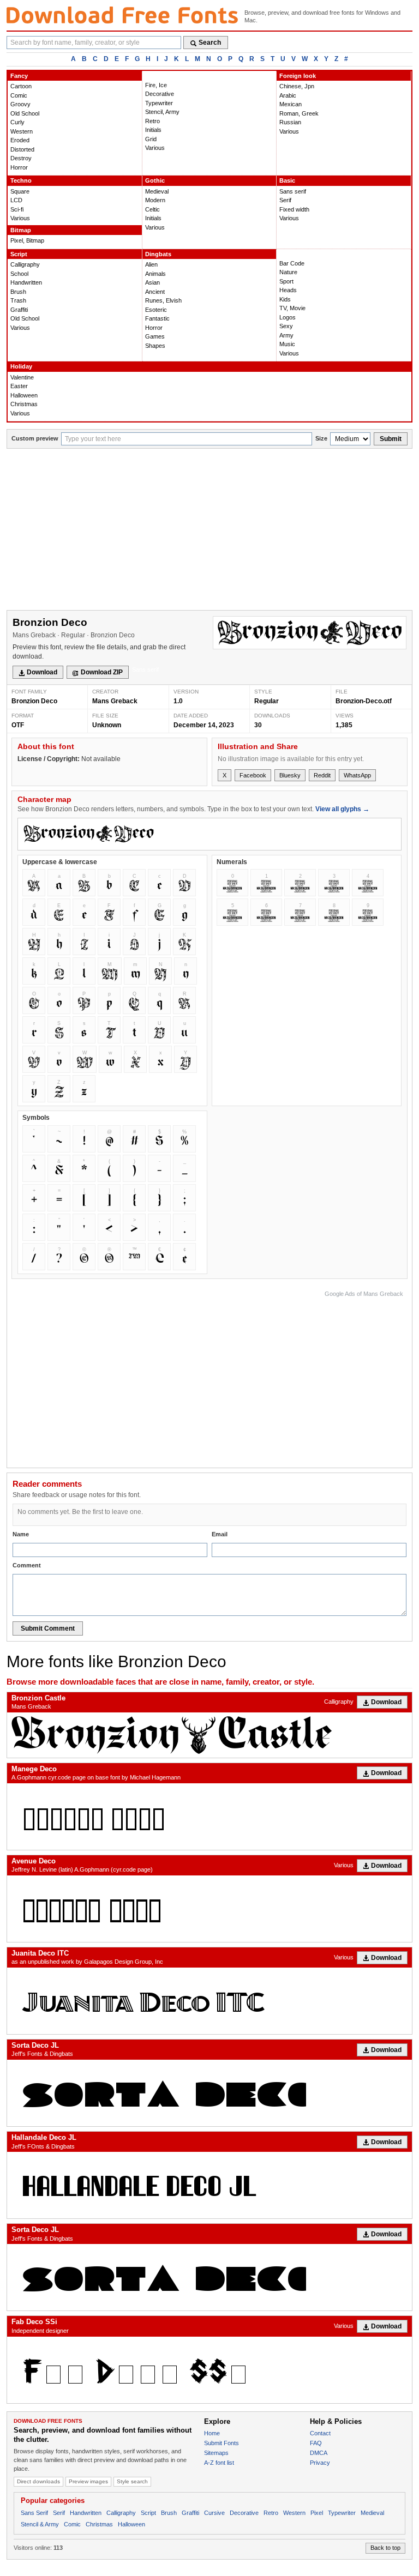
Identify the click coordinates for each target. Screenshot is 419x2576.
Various (155, 148)
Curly (17, 122)
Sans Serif (34, 2513)
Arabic (288, 95)
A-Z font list (219, 2463)
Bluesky (290, 775)
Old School (25, 113)
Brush (18, 292)
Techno (21, 180)
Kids (285, 299)
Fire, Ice (156, 85)
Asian (152, 282)
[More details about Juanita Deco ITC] (209, 2001)
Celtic (152, 209)
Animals (155, 274)
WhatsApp (357, 775)
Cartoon (21, 86)
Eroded (20, 140)
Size (321, 438)
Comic (19, 95)
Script (19, 254)
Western (22, 131)
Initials (153, 130)
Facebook (253, 775)
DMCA (319, 2453)
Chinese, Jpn (297, 86)
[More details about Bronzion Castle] (209, 1735)
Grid (151, 139)
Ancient (155, 292)
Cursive (214, 2513)
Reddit (322, 775)
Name (21, 1534)
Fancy (19, 76)
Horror (19, 167)
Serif (285, 200)
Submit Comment (48, 1628)
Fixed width (294, 209)
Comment (27, 1565)
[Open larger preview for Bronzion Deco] (310, 633)
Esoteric (156, 310)
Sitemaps (216, 2453)
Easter (19, 386)
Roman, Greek (299, 113)
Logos (288, 317)
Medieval (157, 191)
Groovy (20, 104)
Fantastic (157, 318)
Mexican (291, 104)
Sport (286, 281)
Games (155, 336)
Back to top (385, 2548)
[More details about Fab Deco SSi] (209, 2370)
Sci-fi (17, 209)
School (19, 274)
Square (20, 191)
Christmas (24, 404)
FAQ (316, 2443)
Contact (320, 2433)
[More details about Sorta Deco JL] (209, 2093)
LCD (16, 200)
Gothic (155, 180)
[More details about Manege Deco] (209, 1817)
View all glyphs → (342, 809)
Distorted (22, 149)
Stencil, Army (162, 112)
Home (212, 2433)
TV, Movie (292, 308)
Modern (155, 200)
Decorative (160, 94)
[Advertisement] (209, 530)
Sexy (286, 326)
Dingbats (158, 254)
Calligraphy (25, 264)
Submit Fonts (222, 2443)
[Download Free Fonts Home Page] (122, 15)
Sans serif (293, 191)
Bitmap (21, 230)
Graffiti (19, 310)
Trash (18, 300)
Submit (391, 439)
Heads (288, 290)
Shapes (155, 346)
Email (220, 1534)
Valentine (22, 377)
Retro (152, 121)
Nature (288, 272)
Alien (151, 264)
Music (287, 344)
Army (286, 335)
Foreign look (298, 76)
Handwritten (26, 282)
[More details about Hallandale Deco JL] (209, 2185)
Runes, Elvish (163, 300)
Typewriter (159, 103)
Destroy (21, 158)
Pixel (317, 2513)
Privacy (320, 2463)
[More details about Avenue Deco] (209, 1909)
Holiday (21, 366)
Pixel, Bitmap (27, 240)
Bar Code (292, 263)
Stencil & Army (40, 2524)
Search (210, 43)
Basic (287, 180)
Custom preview (35, 438)
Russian (290, 122)
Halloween (24, 395)
